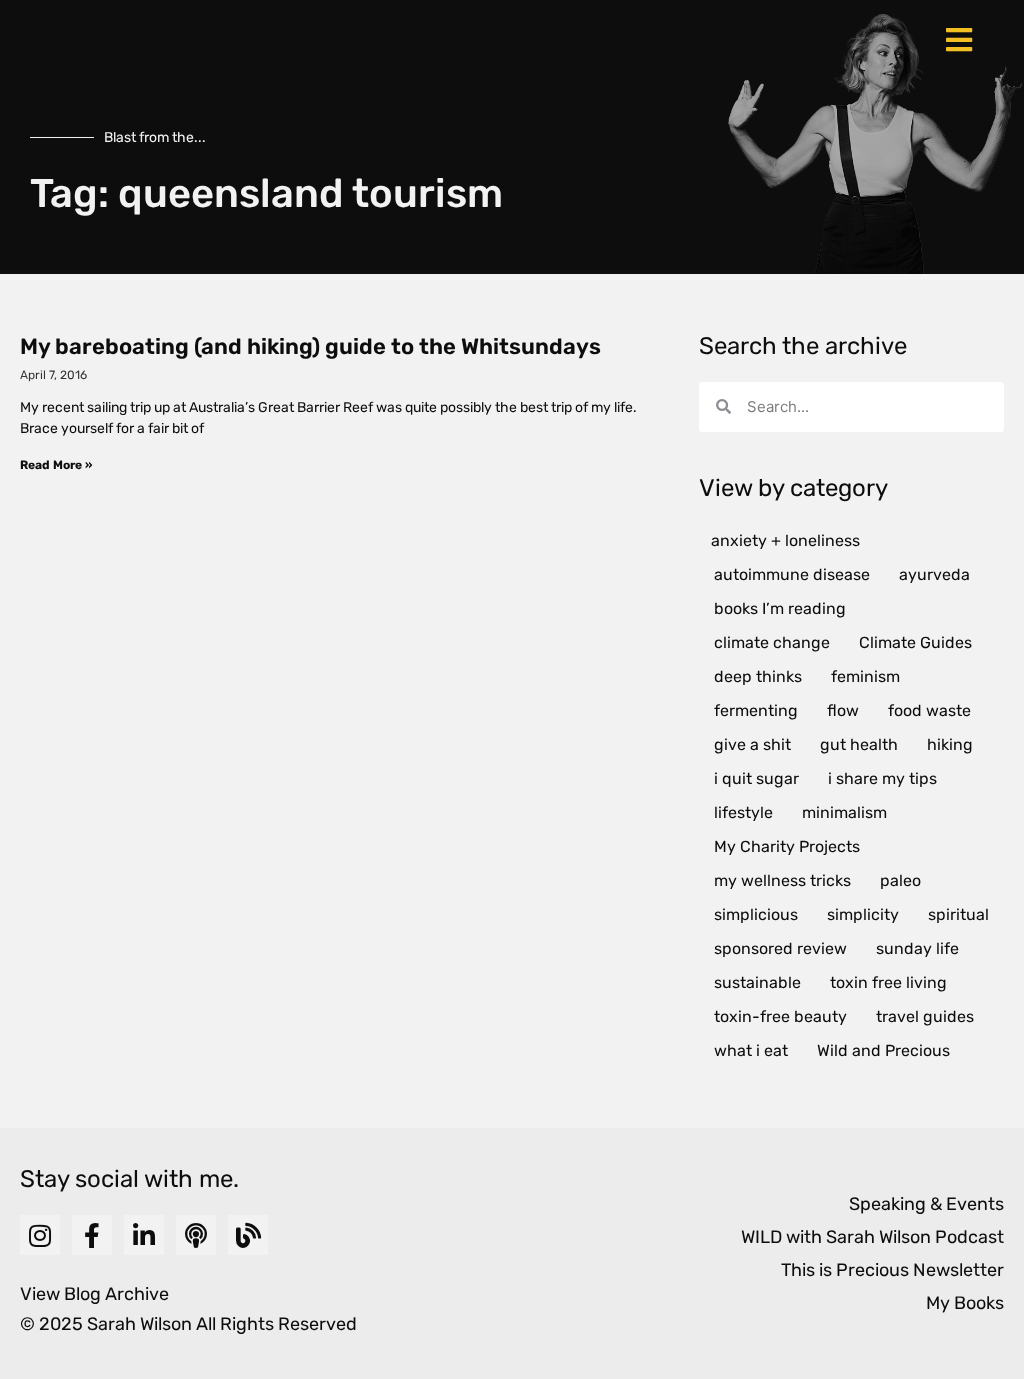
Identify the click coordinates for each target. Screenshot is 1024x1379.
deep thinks (758, 676)
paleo (900, 880)
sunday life (917, 948)
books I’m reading (780, 608)
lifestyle (743, 812)
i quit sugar (756, 778)
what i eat (751, 1050)
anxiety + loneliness (785, 540)
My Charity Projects (787, 846)
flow (843, 710)
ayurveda (934, 574)
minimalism (844, 812)
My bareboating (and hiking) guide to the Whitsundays (310, 346)
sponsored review (780, 948)
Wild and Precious (883, 1050)
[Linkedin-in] (144, 1235)
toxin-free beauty (780, 1016)
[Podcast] (196, 1235)
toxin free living (888, 982)
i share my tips (882, 778)
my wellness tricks (782, 880)
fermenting (756, 710)
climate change (772, 642)
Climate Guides (915, 642)
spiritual (958, 914)
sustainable (757, 982)
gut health (859, 744)
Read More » (56, 465)
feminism (865, 676)
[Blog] (248, 1235)
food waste (929, 710)
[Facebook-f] (92, 1235)
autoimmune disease (792, 574)
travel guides (925, 1016)
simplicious (756, 914)
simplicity (863, 914)
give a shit (752, 744)
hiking (950, 744)
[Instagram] (40, 1235)
